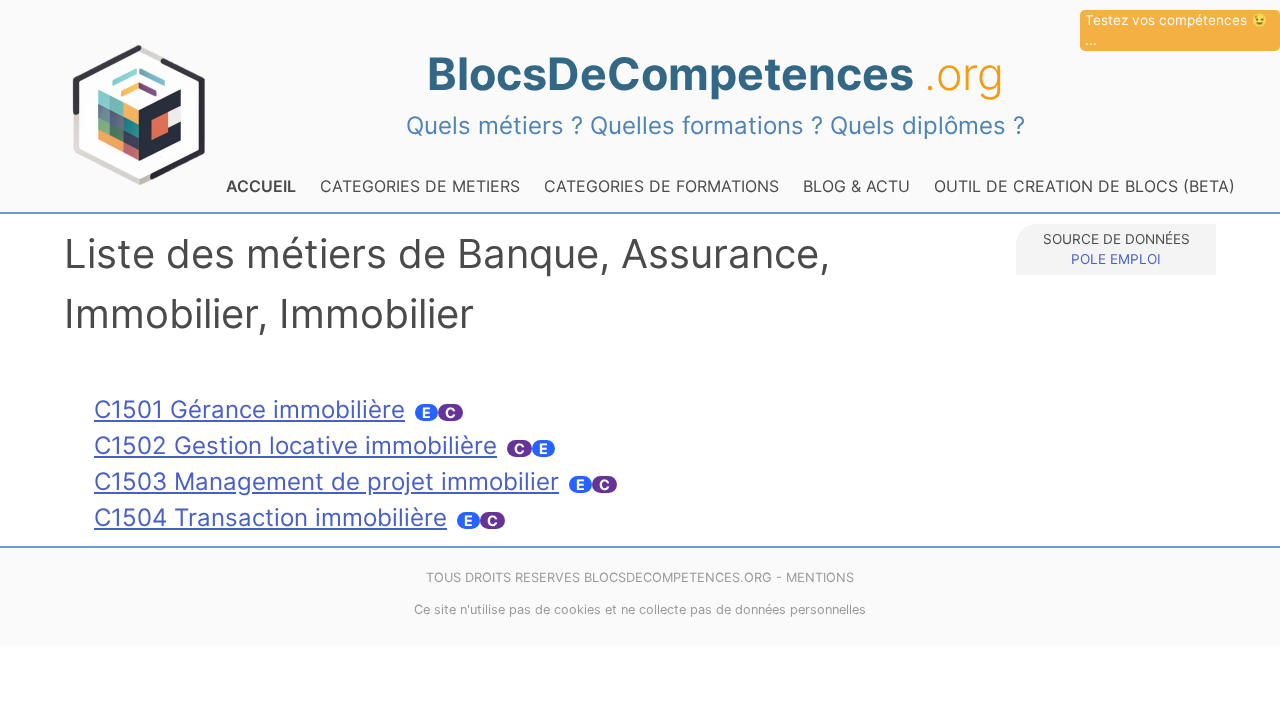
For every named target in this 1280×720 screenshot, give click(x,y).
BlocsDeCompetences (715, 74)
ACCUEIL (261, 186)
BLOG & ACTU (856, 186)
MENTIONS (820, 577)
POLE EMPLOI (1116, 259)
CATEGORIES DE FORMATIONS (661, 186)
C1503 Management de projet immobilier (326, 481)
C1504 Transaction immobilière (270, 517)
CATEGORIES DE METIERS (420, 186)
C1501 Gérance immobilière (249, 409)
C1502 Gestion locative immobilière (295, 445)
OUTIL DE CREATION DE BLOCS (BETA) (1084, 186)
